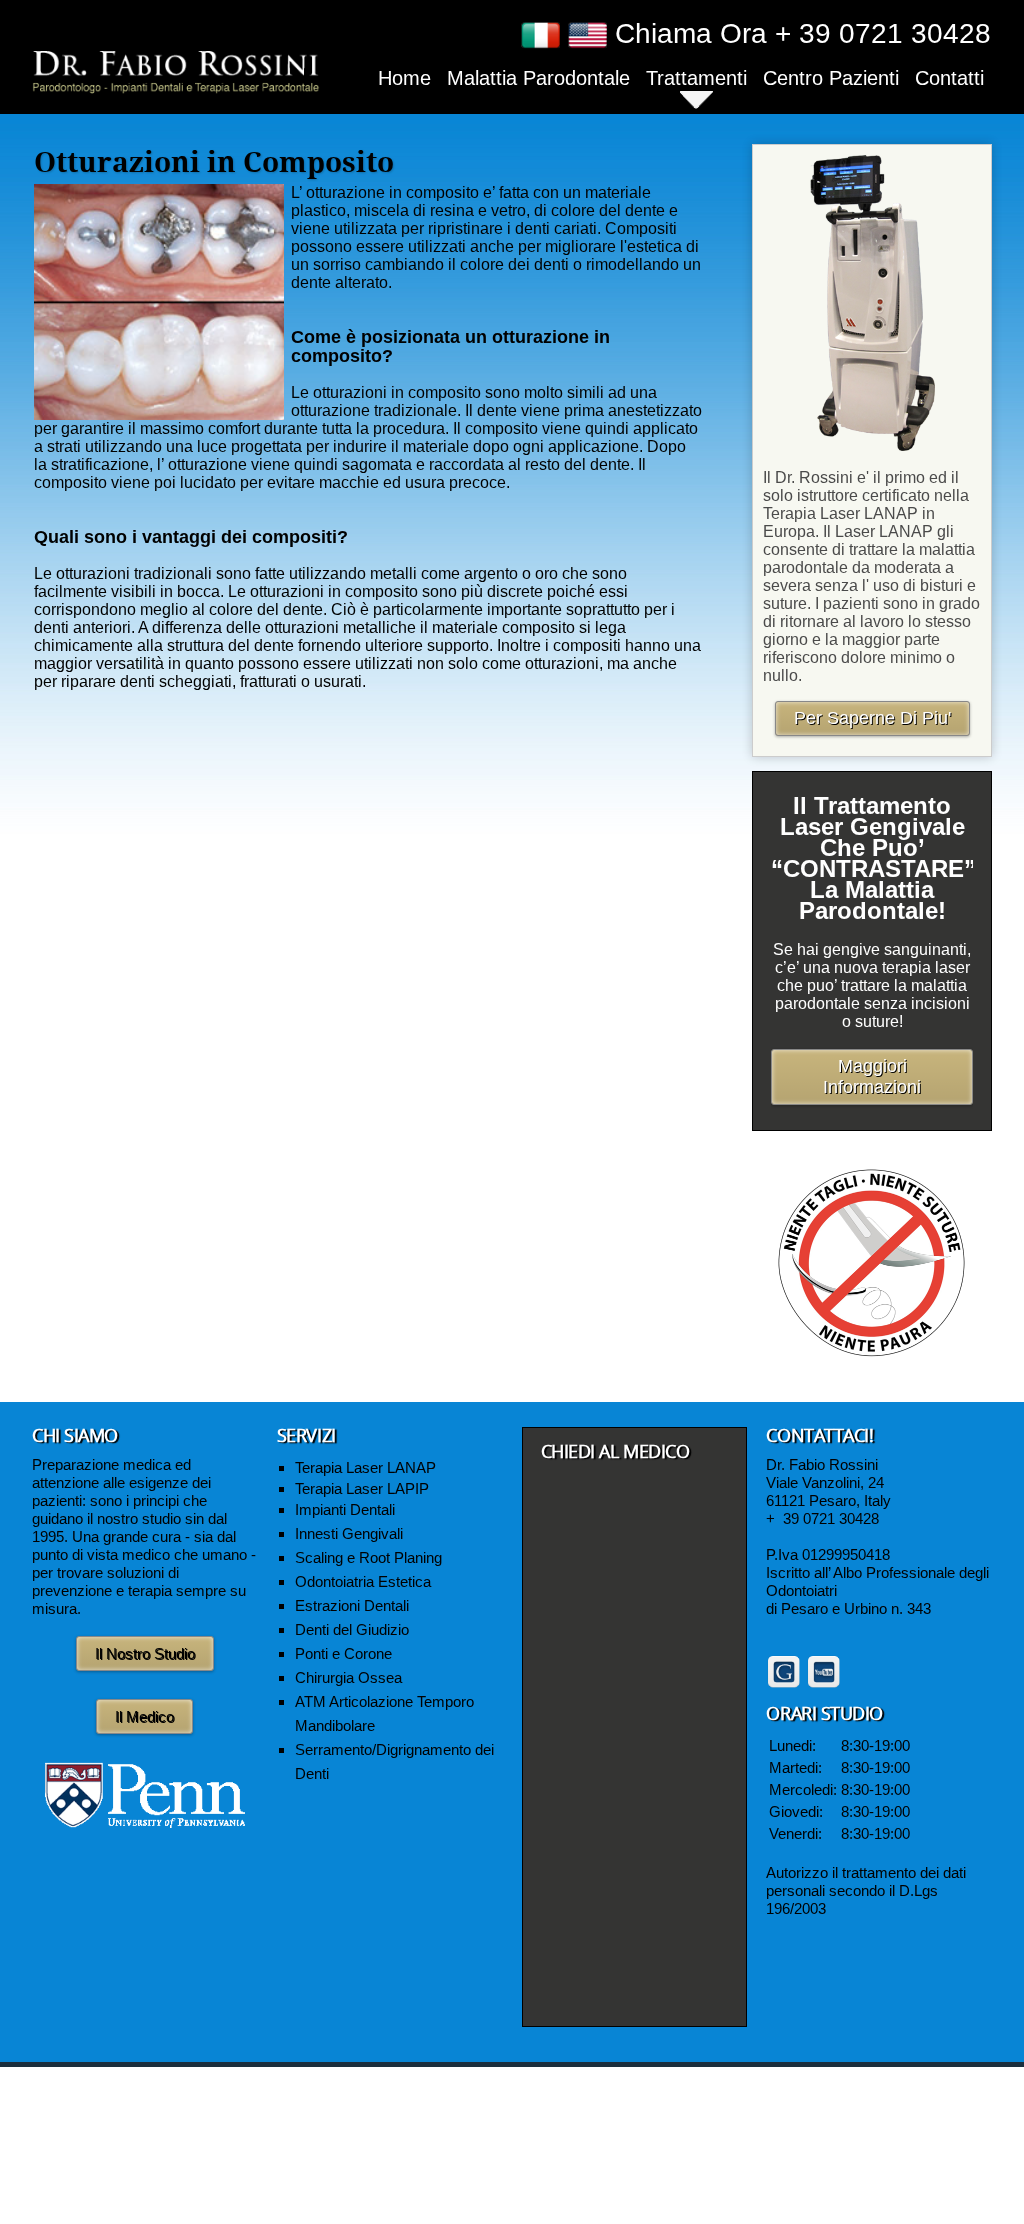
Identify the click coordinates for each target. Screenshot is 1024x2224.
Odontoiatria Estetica (363, 1581)
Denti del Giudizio (352, 1629)
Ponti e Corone (343, 1653)
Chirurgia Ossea (348, 1677)
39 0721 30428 (831, 1518)
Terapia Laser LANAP (365, 1467)
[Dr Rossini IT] (176, 69)
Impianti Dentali (345, 1509)
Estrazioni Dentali (352, 1605)
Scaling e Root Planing (368, 1557)
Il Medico (144, 1716)
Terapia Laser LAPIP (362, 1488)
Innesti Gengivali (349, 1533)
